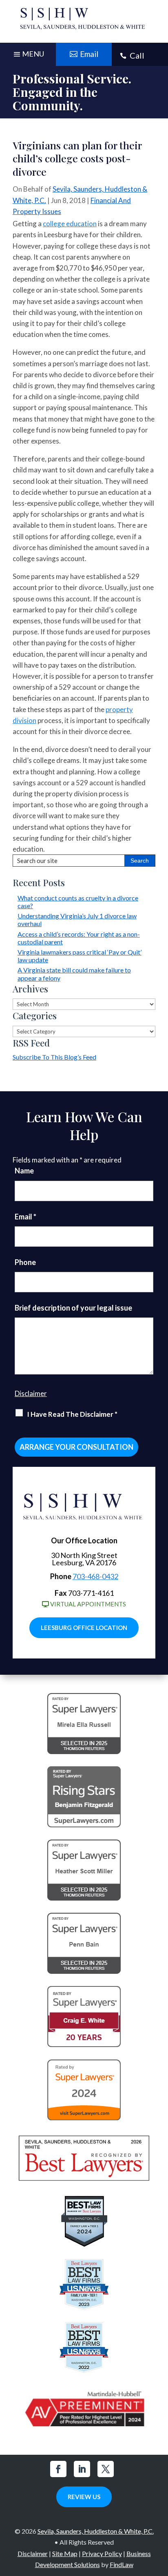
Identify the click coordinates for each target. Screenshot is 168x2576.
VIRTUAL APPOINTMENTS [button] (88, 1604)
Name (24, 1171)
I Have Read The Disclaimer (72, 1414)
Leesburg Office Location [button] (84, 1628)
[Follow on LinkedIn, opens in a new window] (82, 2469)
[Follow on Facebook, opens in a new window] (58, 2469)
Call (137, 55)
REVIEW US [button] (84, 2497)
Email (25, 1217)
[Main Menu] (28, 56)
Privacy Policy (102, 2553)
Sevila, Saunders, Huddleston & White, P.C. (96, 2531)
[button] (160, 2517)
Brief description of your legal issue (73, 1308)
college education (70, 224)
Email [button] (89, 54)
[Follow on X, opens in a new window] (106, 2469)
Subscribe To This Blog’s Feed (54, 1057)
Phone (25, 1262)
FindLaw (122, 2564)
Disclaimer (31, 1393)
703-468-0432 (95, 1576)
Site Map (65, 2553)
